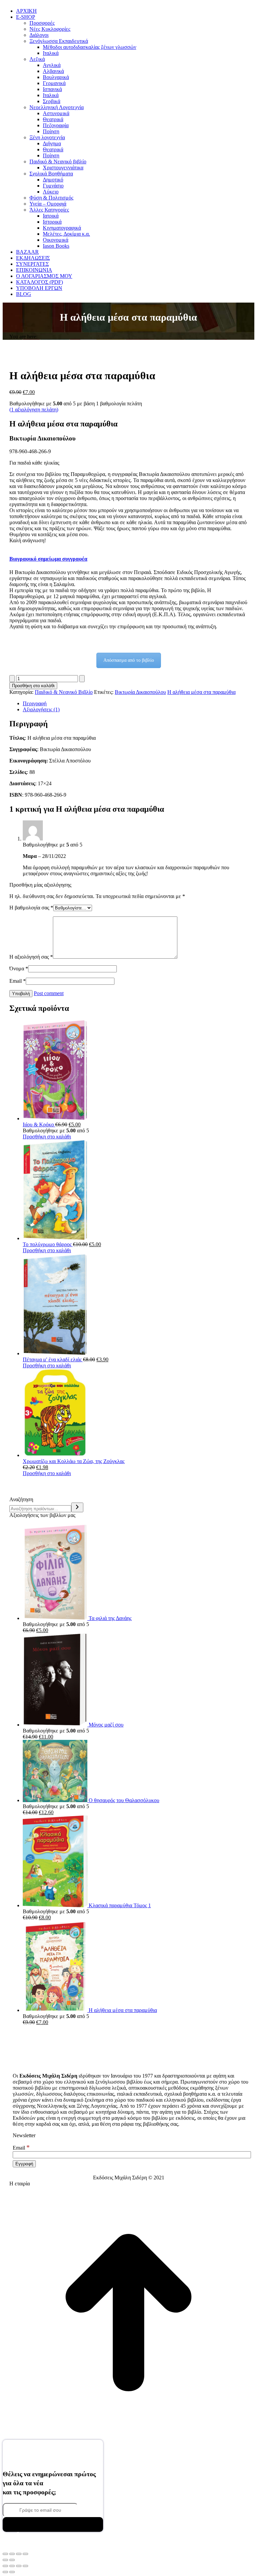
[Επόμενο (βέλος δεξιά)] (12, 2560)
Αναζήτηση (21, 1499)
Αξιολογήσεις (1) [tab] (41, 709)
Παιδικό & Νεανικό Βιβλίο (64, 692)
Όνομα (19, 969)
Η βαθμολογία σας (31, 908)
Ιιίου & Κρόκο (39, 1124)
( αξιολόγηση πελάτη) (34, 410)
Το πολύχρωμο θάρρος (48, 1244)
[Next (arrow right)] (12, 2572)
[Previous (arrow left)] (5, 2572)
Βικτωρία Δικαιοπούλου (140, 692)
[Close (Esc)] (5, 2566)
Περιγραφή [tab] (35, 703)
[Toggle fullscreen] (19, 2566)
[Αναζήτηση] (77, 1507)
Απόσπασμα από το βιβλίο (129, 660)
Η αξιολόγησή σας (31, 957)
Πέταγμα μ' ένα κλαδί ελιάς (53, 1359)
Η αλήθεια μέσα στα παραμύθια (201, 692)
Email (18, 981)
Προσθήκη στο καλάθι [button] (47, 1137)
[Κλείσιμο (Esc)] (25, 2554)
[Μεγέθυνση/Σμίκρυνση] (5, 2554)
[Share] (12, 2566)
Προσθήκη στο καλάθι (33, 686)
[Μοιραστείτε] (19, 2554)
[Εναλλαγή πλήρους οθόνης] (12, 2554)
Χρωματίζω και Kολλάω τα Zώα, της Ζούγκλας (74, 1461)
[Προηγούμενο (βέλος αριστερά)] (5, 2560)
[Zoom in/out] (25, 2566)
